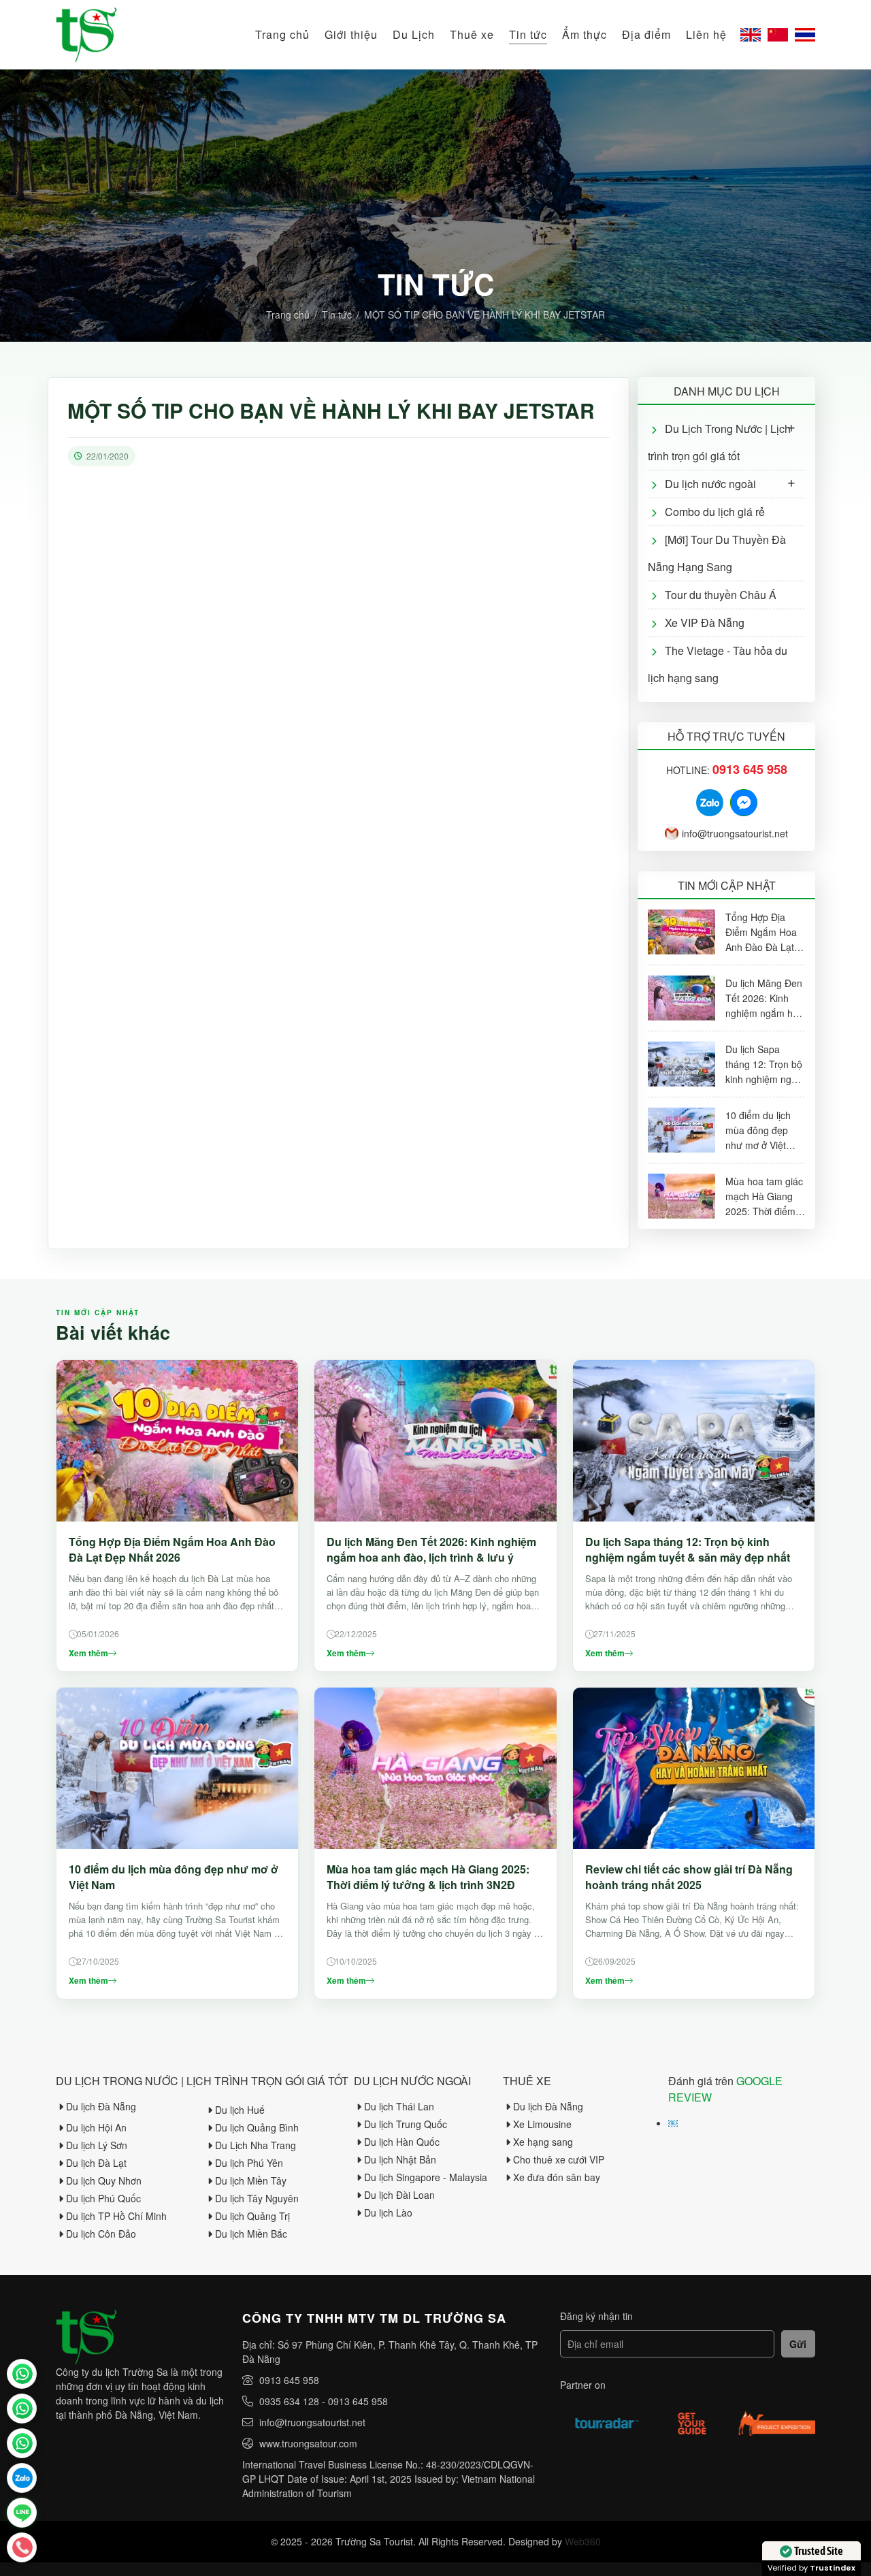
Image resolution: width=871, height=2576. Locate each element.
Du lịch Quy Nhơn (104, 2180)
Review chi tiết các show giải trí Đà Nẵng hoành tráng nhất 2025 (689, 1877)
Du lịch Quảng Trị (252, 2216)
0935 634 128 (289, 2401)
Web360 (583, 2541)
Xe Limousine (542, 2124)
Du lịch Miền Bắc (251, 2234)
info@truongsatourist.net (735, 833)
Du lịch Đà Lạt (96, 2163)
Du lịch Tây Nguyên (257, 2198)
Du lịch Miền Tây (251, 2180)
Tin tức (528, 34)
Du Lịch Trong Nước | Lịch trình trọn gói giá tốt (719, 442)
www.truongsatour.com (308, 2443)
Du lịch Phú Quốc (103, 2198)
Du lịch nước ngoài (710, 484)
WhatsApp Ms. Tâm (22, 2443)
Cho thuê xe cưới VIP (559, 2159)
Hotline (22, 2547)
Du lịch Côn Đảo (101, 2234)
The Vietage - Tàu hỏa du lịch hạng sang (718, 664)
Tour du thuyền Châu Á (721, 595)
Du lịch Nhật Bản (400, 2159)
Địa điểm (646, 34)
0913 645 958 (289, 2380)
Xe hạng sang (543, 2142)
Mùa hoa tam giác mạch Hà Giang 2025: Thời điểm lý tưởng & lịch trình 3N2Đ (428, 1877)
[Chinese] (778, 35)
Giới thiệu (351, 34)
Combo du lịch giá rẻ (715, 512)
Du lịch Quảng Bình (257, 2127)
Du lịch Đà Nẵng (101, 2106)
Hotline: (727, 770)
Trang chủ (282, 34)
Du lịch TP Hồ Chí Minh (116, 2216)
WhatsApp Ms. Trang (22, 2409)
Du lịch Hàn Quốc (402, 2142)
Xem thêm (88, 1653)
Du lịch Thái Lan (399, 2106)
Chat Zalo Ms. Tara (22, 2478)
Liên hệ (706, 34)
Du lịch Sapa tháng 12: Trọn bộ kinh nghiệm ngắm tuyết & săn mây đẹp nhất (688, 1549)
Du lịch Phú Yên (249, 2163)
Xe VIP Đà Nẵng (705, 623)
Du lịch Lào (388, 2212)
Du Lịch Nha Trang (256, 2145)
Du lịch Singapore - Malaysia (426, 2177)
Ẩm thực (585, 34)
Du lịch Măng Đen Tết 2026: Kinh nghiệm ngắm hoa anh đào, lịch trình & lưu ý (431, 1549)
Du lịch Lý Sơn (97, 2145)
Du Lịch (414, 34)
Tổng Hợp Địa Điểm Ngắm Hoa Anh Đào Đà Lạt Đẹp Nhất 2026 (172, 1549)
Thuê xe (472, 34)
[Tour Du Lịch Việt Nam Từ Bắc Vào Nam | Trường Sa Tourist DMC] (86, 35)
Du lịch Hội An (96, 2127)
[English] (751, 35)
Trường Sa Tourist (22, 2374)
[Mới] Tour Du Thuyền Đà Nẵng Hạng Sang (717, 553)
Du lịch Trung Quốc (406, 2124)
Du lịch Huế (240, 2110)
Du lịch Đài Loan (399, 2195)
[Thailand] (805, 35)
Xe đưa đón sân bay (557, 2177)
